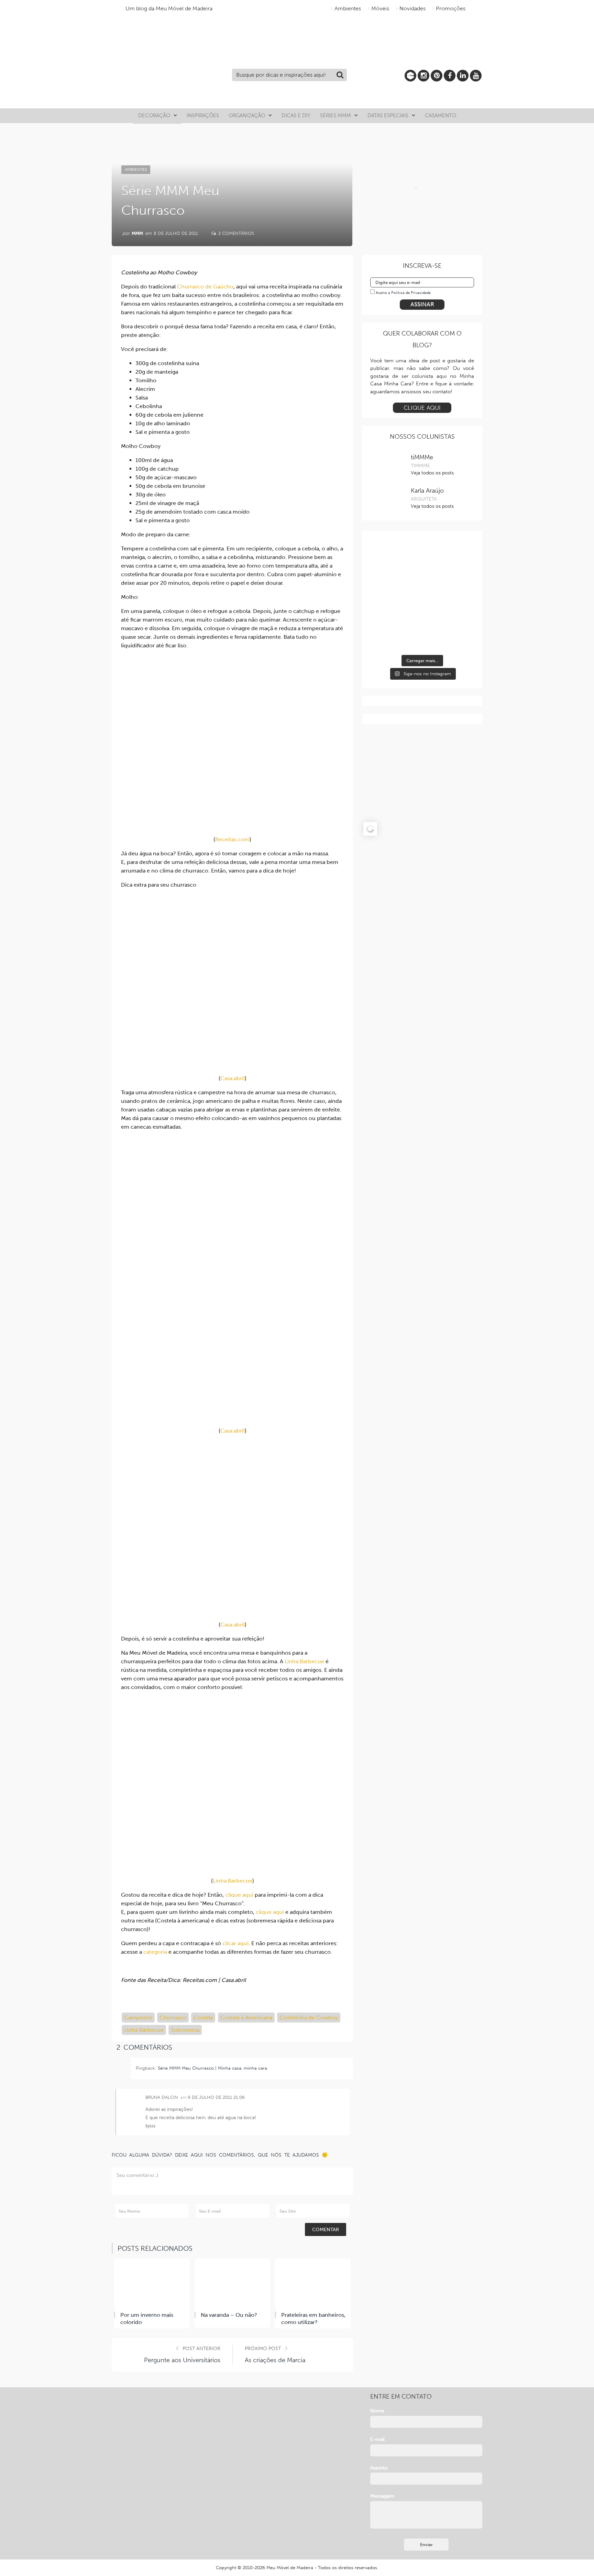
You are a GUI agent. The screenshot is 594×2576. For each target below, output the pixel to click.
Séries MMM (335, 116)
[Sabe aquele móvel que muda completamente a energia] (458, 568)
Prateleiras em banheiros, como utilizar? (313, 2319)
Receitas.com (232, 839)
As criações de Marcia (275, 2360)
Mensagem (382, 2496)
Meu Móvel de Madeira (290, 2568)
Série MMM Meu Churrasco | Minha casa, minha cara (212, 2068)
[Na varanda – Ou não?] (232, 2284)
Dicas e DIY (296, 116)
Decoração (154, 116)
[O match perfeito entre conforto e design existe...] (386, 568)
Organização (247, 116)
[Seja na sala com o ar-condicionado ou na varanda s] (458, 623)
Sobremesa (185, 2030)
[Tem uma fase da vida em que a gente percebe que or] (386, 623)
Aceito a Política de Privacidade (403, 293)
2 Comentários (235, 233)
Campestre (138, 2018)
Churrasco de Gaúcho (205, 287)
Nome (377, 2411)
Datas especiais (388, 116)
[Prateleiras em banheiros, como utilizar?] (313, 2284)
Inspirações (203, 116)
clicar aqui (235, 1943)
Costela (203, 2018)
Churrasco (173, 2018)
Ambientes (348, 8)
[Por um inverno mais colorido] (152, 2284)
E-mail (377, 2439)
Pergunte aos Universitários (182, 2360)
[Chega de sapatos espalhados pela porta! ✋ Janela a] (422, 623)
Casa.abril (233, 1078)
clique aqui (239, 1895)
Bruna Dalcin (162, 2097)
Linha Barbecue (304, 1661)
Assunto (379, 2468)
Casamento (441, 116)
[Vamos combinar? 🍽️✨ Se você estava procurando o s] (422, 568)
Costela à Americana (246, 2018)
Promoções (451, 8)
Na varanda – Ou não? (229, 2315)
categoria (155, 1952)
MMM (137, 233)
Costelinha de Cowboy (309, 2018)
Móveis (380, 8)
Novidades (412, 8)
